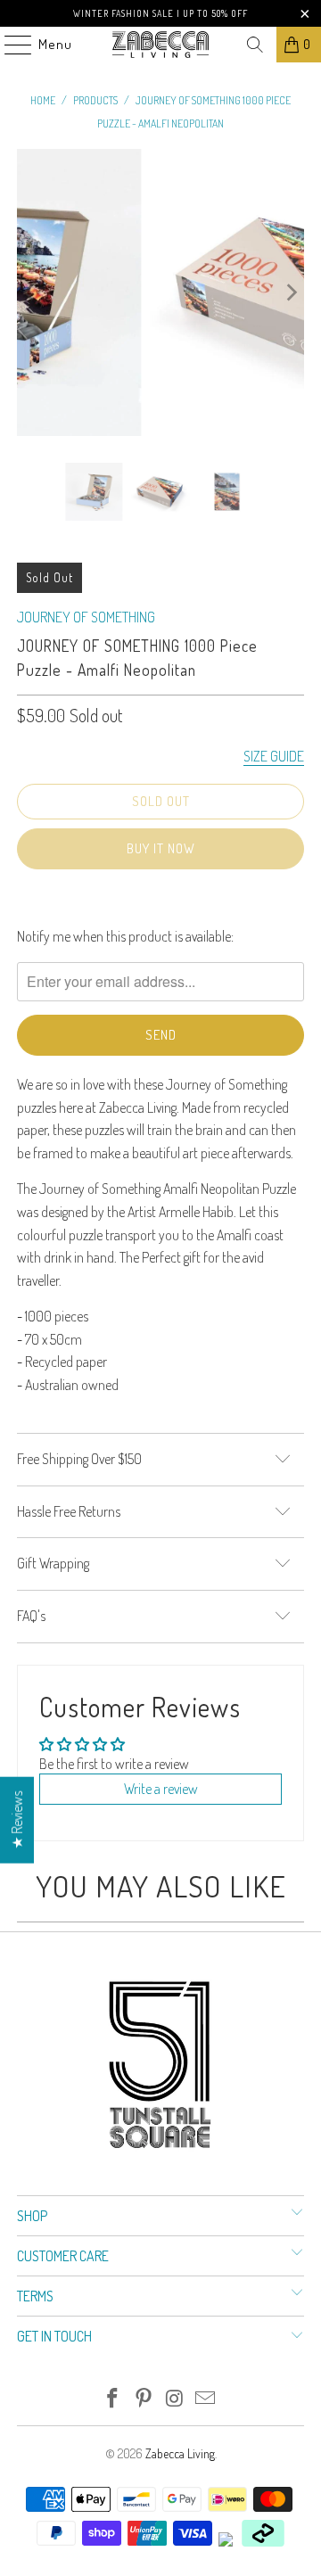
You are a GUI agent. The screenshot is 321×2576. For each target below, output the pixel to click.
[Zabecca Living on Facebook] (113, 2399)
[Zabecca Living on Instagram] (176, 2399)
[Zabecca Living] (160, 45)
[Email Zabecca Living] (206, 2399)
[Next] (291, 292)
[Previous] (30, 292)
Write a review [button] (161, 1789)
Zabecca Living (180, 2453)
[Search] (255, 45)
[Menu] (9, 45)
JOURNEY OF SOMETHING (86, 617)
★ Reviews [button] (17, 1820)
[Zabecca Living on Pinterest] (144, 2399)
